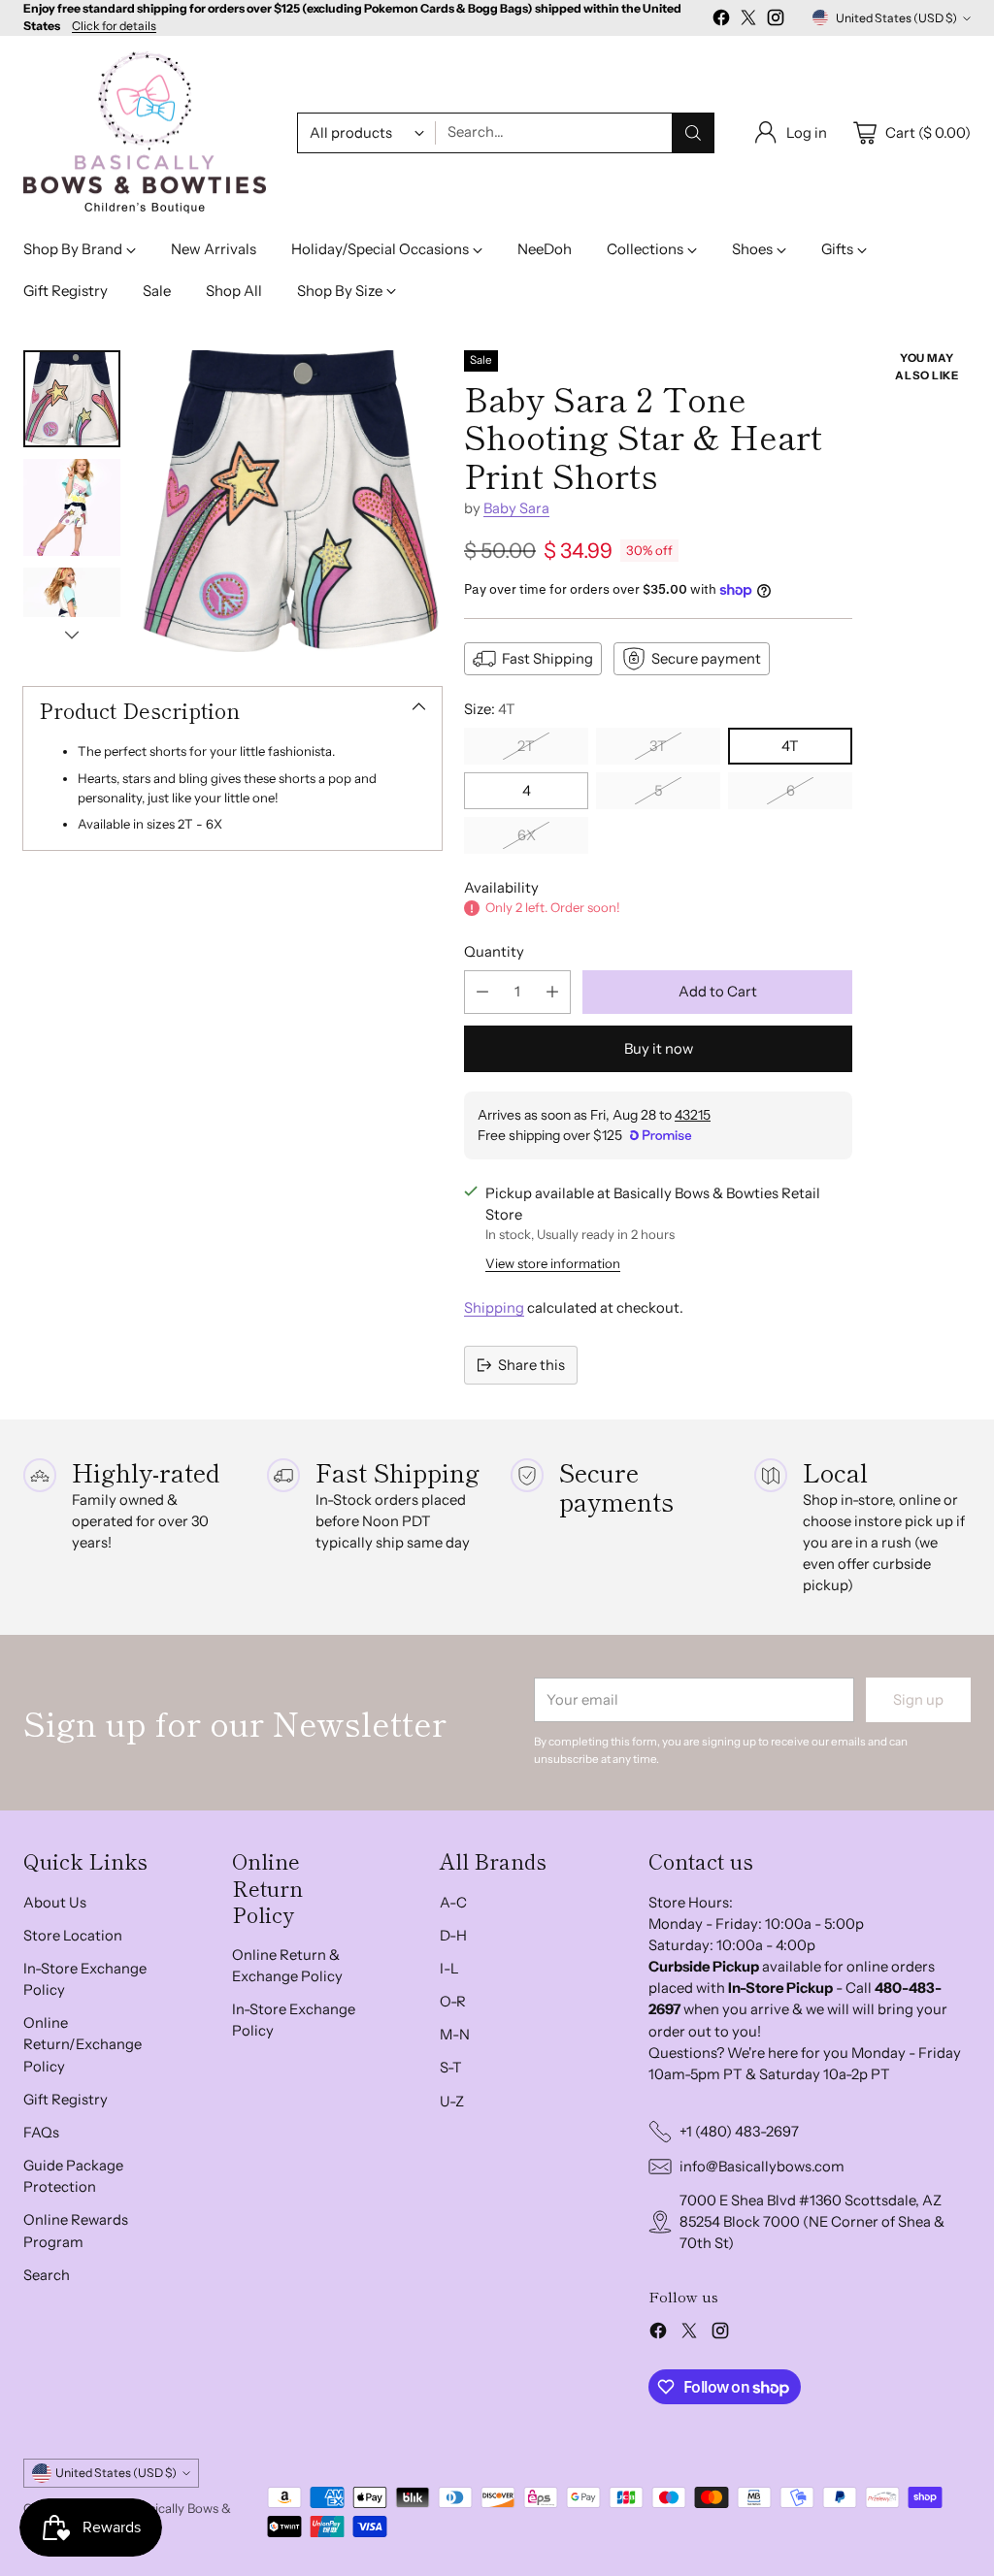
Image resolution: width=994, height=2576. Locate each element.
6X (527, 835)
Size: (490, 709)
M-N (455, 2035)
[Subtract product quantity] (482, 992)
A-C (453, 1903)
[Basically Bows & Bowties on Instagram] (776, 20)
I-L (449, 1969)
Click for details (114, 26)
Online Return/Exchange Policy (83, 2044)
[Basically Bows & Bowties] (145, 133)
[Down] (72, 635)
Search (47, 2275)
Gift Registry (66, 2100)
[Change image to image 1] (72, 399)
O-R (453, 2002)
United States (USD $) (896, 18)
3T (658, 746)
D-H (453, 1936)
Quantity (494, 952)
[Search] (693, 133)
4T (790, 746)
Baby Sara (516, 508)
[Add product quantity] (552, 992)
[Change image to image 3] (72, 616)
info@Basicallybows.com (762, 2167)
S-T (451, 2068)
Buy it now (659, 1049)
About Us (55, 1903)
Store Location (73, 1936)
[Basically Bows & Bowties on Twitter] (748, 20)
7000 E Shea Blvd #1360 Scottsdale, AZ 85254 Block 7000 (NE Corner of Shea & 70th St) (812, 2222)
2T (526, 746)
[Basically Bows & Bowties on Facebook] (721, 20)
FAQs (41, 2133)
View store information (553, 1263)
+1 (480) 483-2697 (739, 2132)
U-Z (452, 2102)
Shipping (494, 1308)
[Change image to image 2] (72, 507)
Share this (531, 1365)
